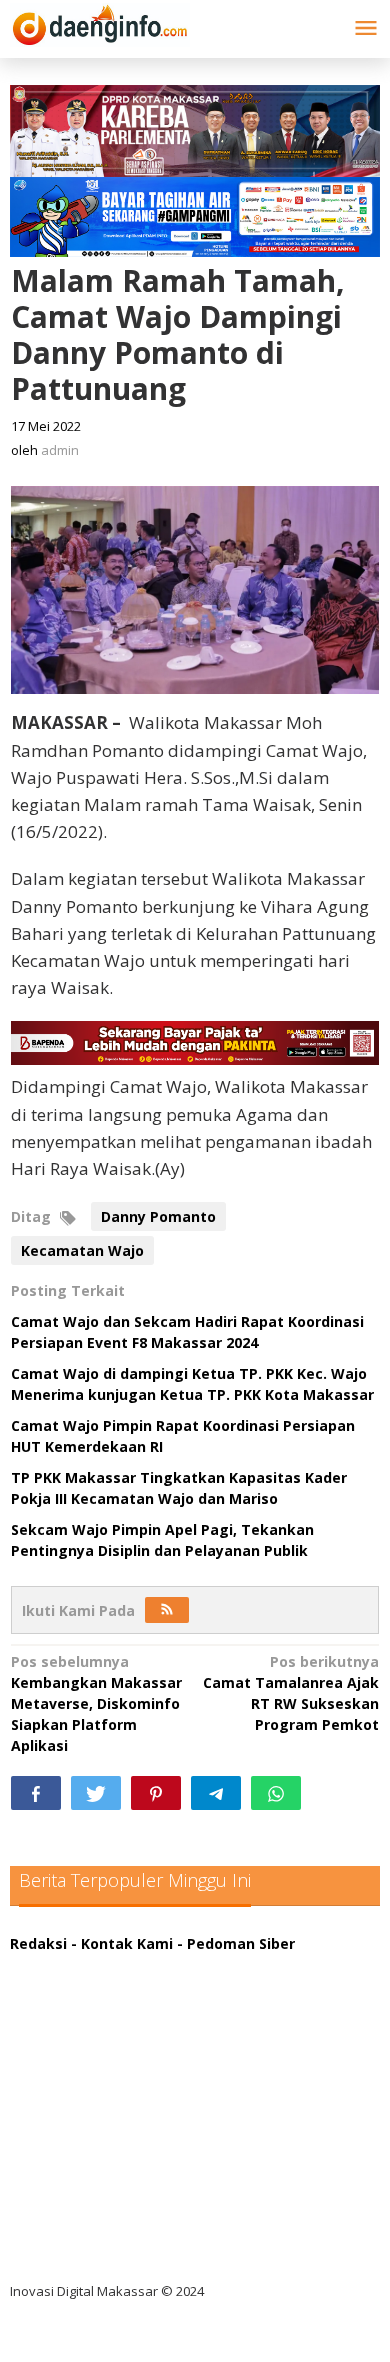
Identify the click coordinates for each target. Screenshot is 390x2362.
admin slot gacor (86, 2087)
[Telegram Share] (216, 1793)
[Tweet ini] (96, 1793)
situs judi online (82, 2128)
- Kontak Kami (122, 1943)
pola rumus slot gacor (104, 2046)
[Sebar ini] (36, 1793)
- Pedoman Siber (236, 1943)
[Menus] (366, 29)
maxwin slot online (93, 2005)
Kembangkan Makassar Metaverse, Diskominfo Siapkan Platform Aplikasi (96, 1703)
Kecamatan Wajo (82, 1250)
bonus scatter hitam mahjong (133, 2169)
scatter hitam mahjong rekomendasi (159, 1964)
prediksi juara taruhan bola (123, 2251)
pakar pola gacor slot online (126, 2210)
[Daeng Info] (100, 21)
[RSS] (167, 1610)
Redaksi (38, 1943)
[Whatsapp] (276, 1793)
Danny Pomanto (158, 1216)
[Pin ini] (156, 1793)
